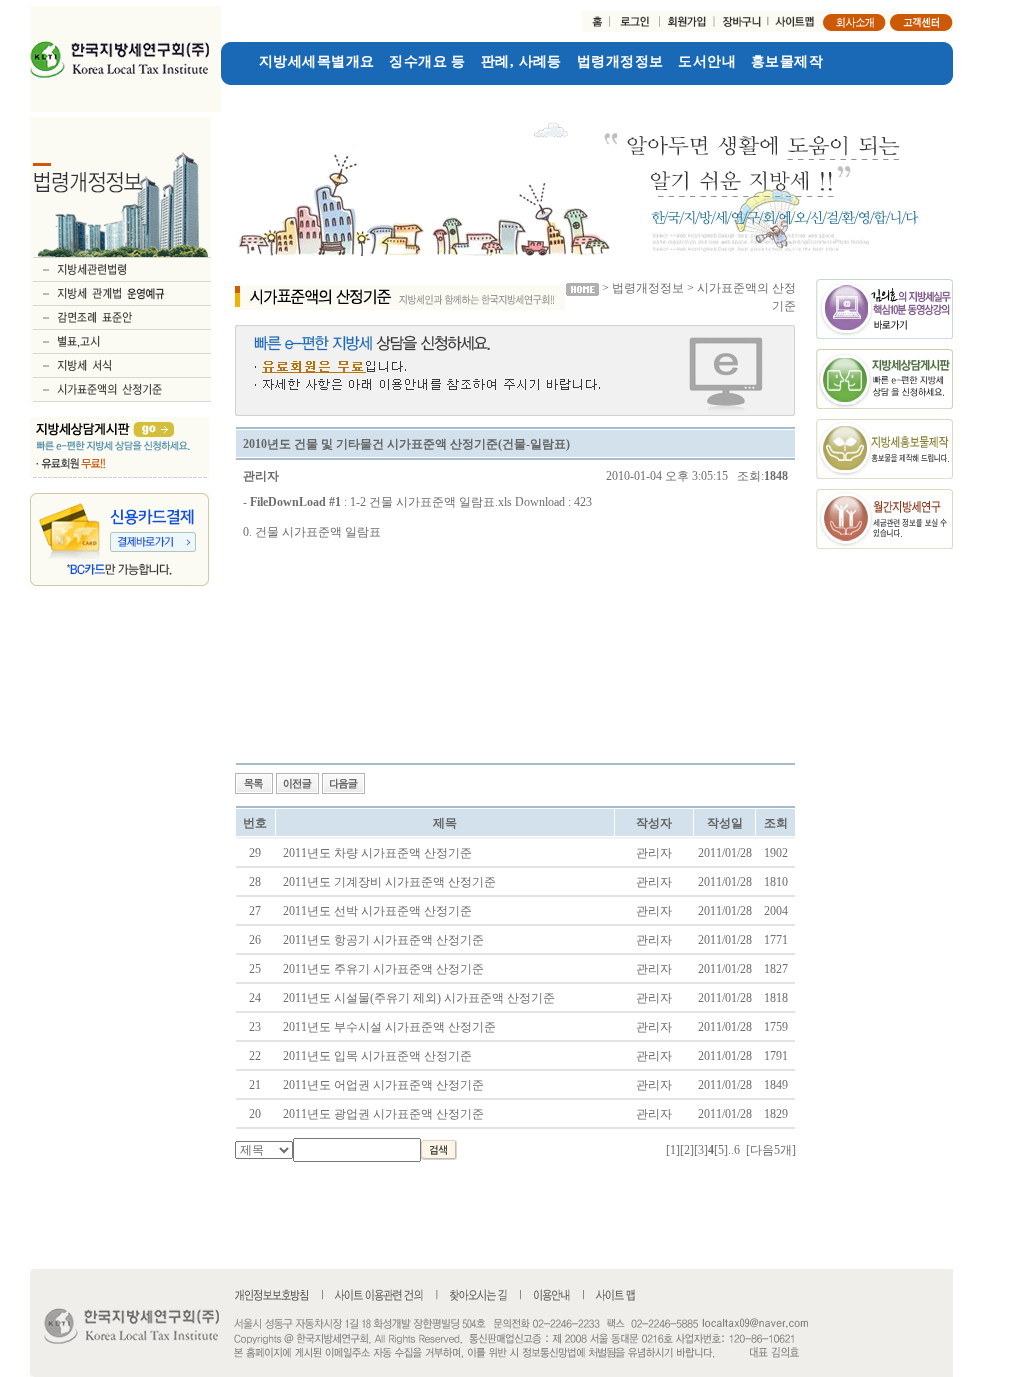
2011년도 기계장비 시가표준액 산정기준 (389, 882)
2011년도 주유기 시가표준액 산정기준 (383, 969)
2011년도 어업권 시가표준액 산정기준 (383, 1085)
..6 (734, 1150)
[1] (673, 1150)
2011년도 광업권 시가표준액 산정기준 (383, 1114)
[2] (687, 1150)
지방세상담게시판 (278, 93)
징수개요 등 (427, 61)
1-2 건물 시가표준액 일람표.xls (431, 502)
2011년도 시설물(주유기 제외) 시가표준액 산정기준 (419, 998)
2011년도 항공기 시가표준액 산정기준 (383, 940)
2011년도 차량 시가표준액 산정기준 (377, 853)
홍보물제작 (787, 61)
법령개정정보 (620, 61)
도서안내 (707, 61)
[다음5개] (771, 1150)
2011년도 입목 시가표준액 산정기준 (377, 1056)
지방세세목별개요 (316, 61)
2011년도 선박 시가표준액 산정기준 (377, 911)
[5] (721, 1150)
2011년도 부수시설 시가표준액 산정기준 (389, 1027)
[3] (701, 1150)
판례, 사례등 (521, 61)
